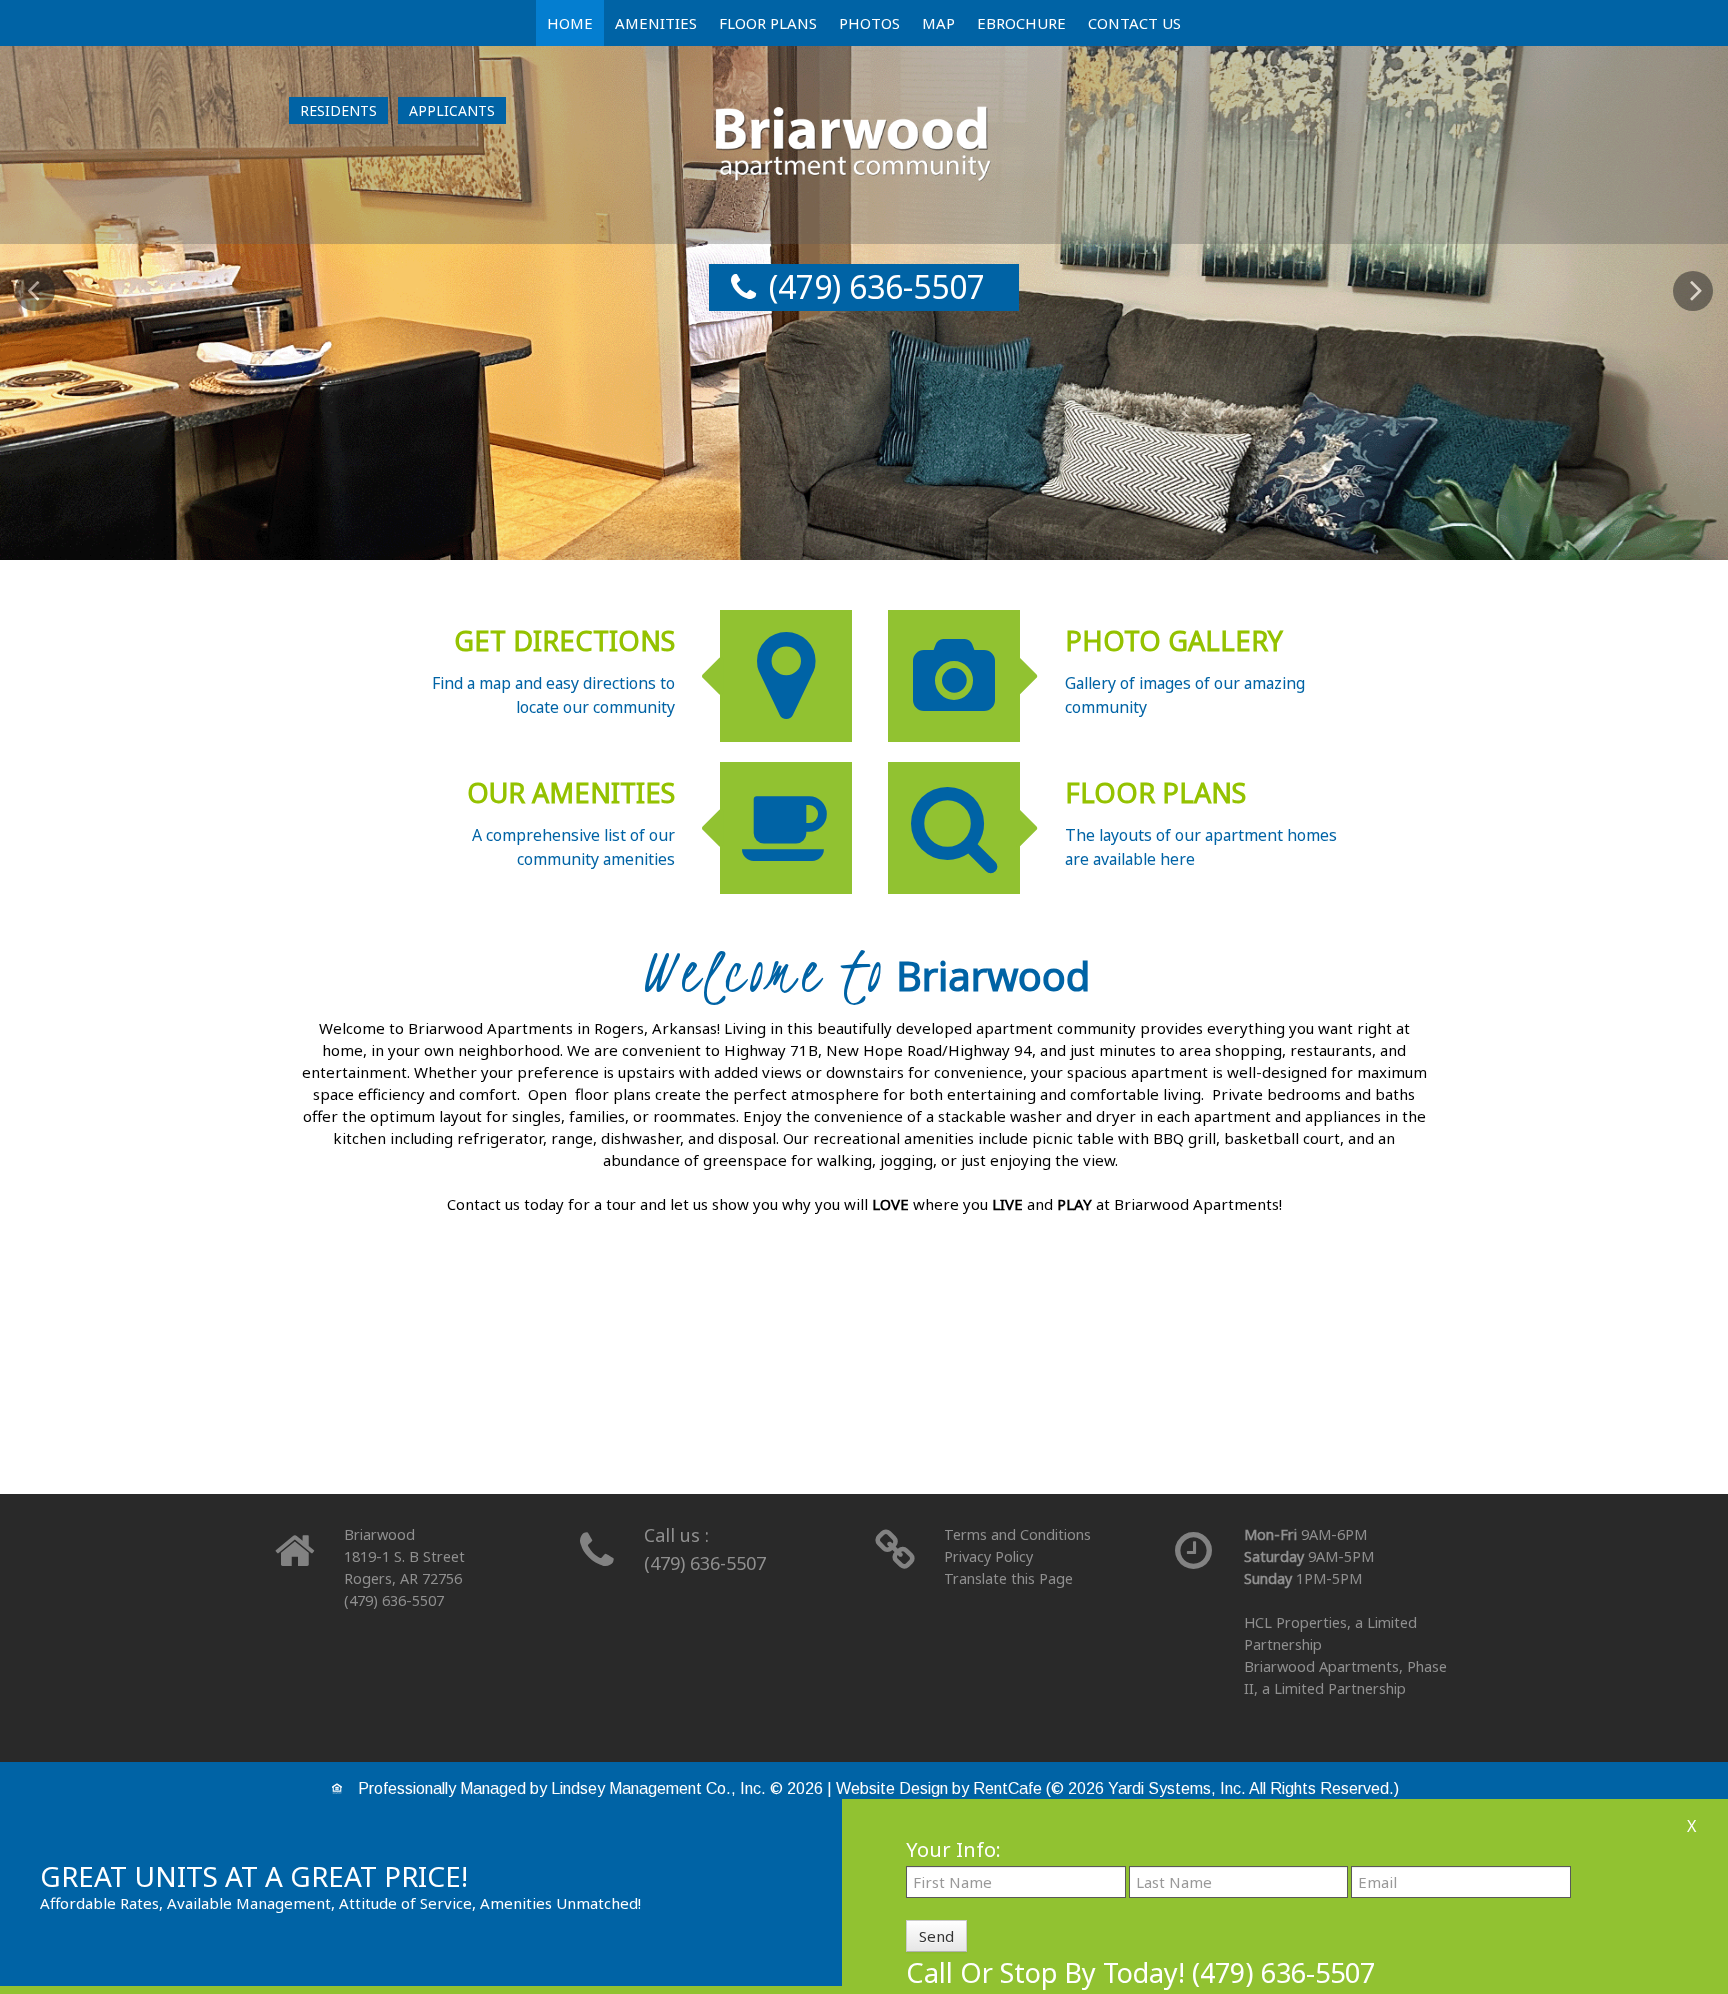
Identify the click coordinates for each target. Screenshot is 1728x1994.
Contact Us (1134, 23)
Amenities (656, 23)
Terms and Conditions (1017, 1534)
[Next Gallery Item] (1693, 291)
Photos (869, 23)
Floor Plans (768, 23)
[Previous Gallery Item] (35, 291)
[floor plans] (864, 1392)
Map (938, 23)
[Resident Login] (338, 110)
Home (570, 23)
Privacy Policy (988, 1556)
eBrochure (1021, 23)
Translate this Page (1008, 1578)
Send (936, 1936)
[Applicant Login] (452, 110)
